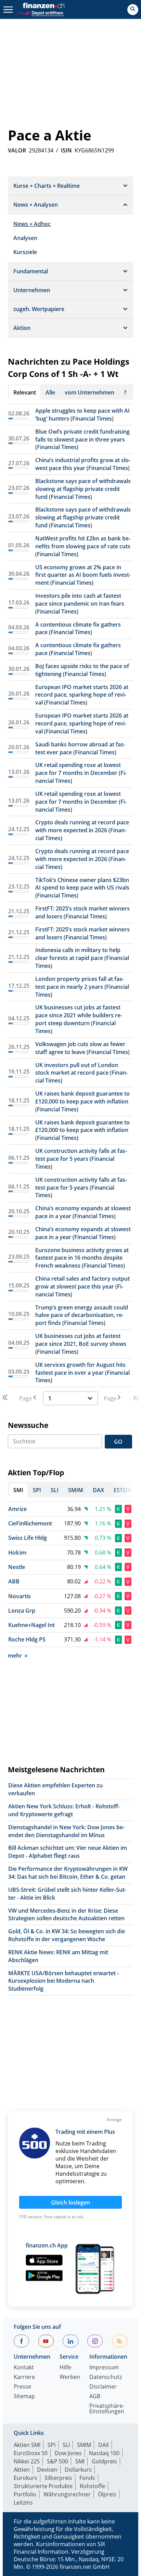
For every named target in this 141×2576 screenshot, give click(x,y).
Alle (50, 392)
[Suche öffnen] (133, 10)
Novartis (20, 1596)
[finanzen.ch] (44, 5)
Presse (22, 2387)
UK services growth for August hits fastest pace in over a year (80, 1369)
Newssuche (28, 1425)
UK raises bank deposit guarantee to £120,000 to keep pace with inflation (82, 1097)
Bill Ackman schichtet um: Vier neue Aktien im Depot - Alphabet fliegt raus (68, 1852)
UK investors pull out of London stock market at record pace (77, 1069)
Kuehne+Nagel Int (31, 1625)
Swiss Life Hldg (28, 1538)
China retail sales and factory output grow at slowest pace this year (82, 1283)
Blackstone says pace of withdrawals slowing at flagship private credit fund (83, 489)
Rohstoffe (92, 2486)
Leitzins (23, 2503)
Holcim (17, 1553)
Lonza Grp (22, 1611)
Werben (70, 2377)
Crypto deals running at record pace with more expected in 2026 (82, 826)
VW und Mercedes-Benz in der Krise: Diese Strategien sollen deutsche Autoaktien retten (66, 1915)
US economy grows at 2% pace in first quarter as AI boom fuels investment (83, 575)
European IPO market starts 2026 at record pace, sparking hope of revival (82, 695)
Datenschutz (106, 2377)
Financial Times (92, 419)
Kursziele (25, 252)
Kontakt (24, 2368)
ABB (14, 1581)
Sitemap (24, 2397)
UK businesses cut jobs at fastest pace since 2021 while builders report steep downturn (79, 1015)
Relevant (25, 392)
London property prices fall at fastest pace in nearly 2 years (80, 983)
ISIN (66, 150)
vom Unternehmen (89, 392)
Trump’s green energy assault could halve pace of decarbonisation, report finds (82, 1315)
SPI (52, 2445)
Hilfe (65, 2368)
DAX (104, 2445)
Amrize (17, 1509)
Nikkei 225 (27, 2461)
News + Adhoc (32, 224)
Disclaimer (103, 2387)
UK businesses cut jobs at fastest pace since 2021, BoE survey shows (81, 1340)
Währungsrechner (67, 2494)
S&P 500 (57, 2461)
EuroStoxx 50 (31, 2453)
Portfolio (25, 2494)
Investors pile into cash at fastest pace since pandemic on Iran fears (80, 600)
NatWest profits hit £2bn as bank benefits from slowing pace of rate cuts (83, 542)
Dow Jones (68, 2453)
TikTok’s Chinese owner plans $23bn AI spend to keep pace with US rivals (82, 884)
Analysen (25, 238)
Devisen (47, 2470)
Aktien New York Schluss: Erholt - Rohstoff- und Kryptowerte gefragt (64, 1810)
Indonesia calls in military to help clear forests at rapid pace (78, 954)
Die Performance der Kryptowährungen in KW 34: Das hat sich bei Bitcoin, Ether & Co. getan (68, 1873)
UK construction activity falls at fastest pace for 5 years (81, 1155)
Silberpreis (58, 2478)
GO (118, 1442)
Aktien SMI (27, 2445)
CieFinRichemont (30, 1523)
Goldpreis (104, 2461)
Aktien (22, 2470)
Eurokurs (25, 2478)
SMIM (84, 2445)
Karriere (24, 2377)
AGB (95, 2397)
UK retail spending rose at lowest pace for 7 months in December (78, 769)
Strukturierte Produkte (43, 2486)
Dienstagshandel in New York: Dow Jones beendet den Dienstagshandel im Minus (66, 1831)
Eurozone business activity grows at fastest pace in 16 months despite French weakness (82, 1258)
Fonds (87, 2478)
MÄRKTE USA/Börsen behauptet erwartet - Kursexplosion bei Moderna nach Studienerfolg (63, 1981)
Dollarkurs (78, 2470)
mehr (15, 1656)
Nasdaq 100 (104, 2453)
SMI (80, 2461)
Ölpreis (107, 2494)
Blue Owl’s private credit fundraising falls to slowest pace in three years (82, 436)
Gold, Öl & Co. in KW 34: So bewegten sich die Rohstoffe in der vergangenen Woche (67, 1935)
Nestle (17, 1567)
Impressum (104, 2368)
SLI (66, 2445)
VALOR (17, 150)
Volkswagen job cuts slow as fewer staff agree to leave (80, 1048)
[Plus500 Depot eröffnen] (40, 12)
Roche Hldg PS (27, 1639)
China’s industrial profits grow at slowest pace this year (83, 464)
